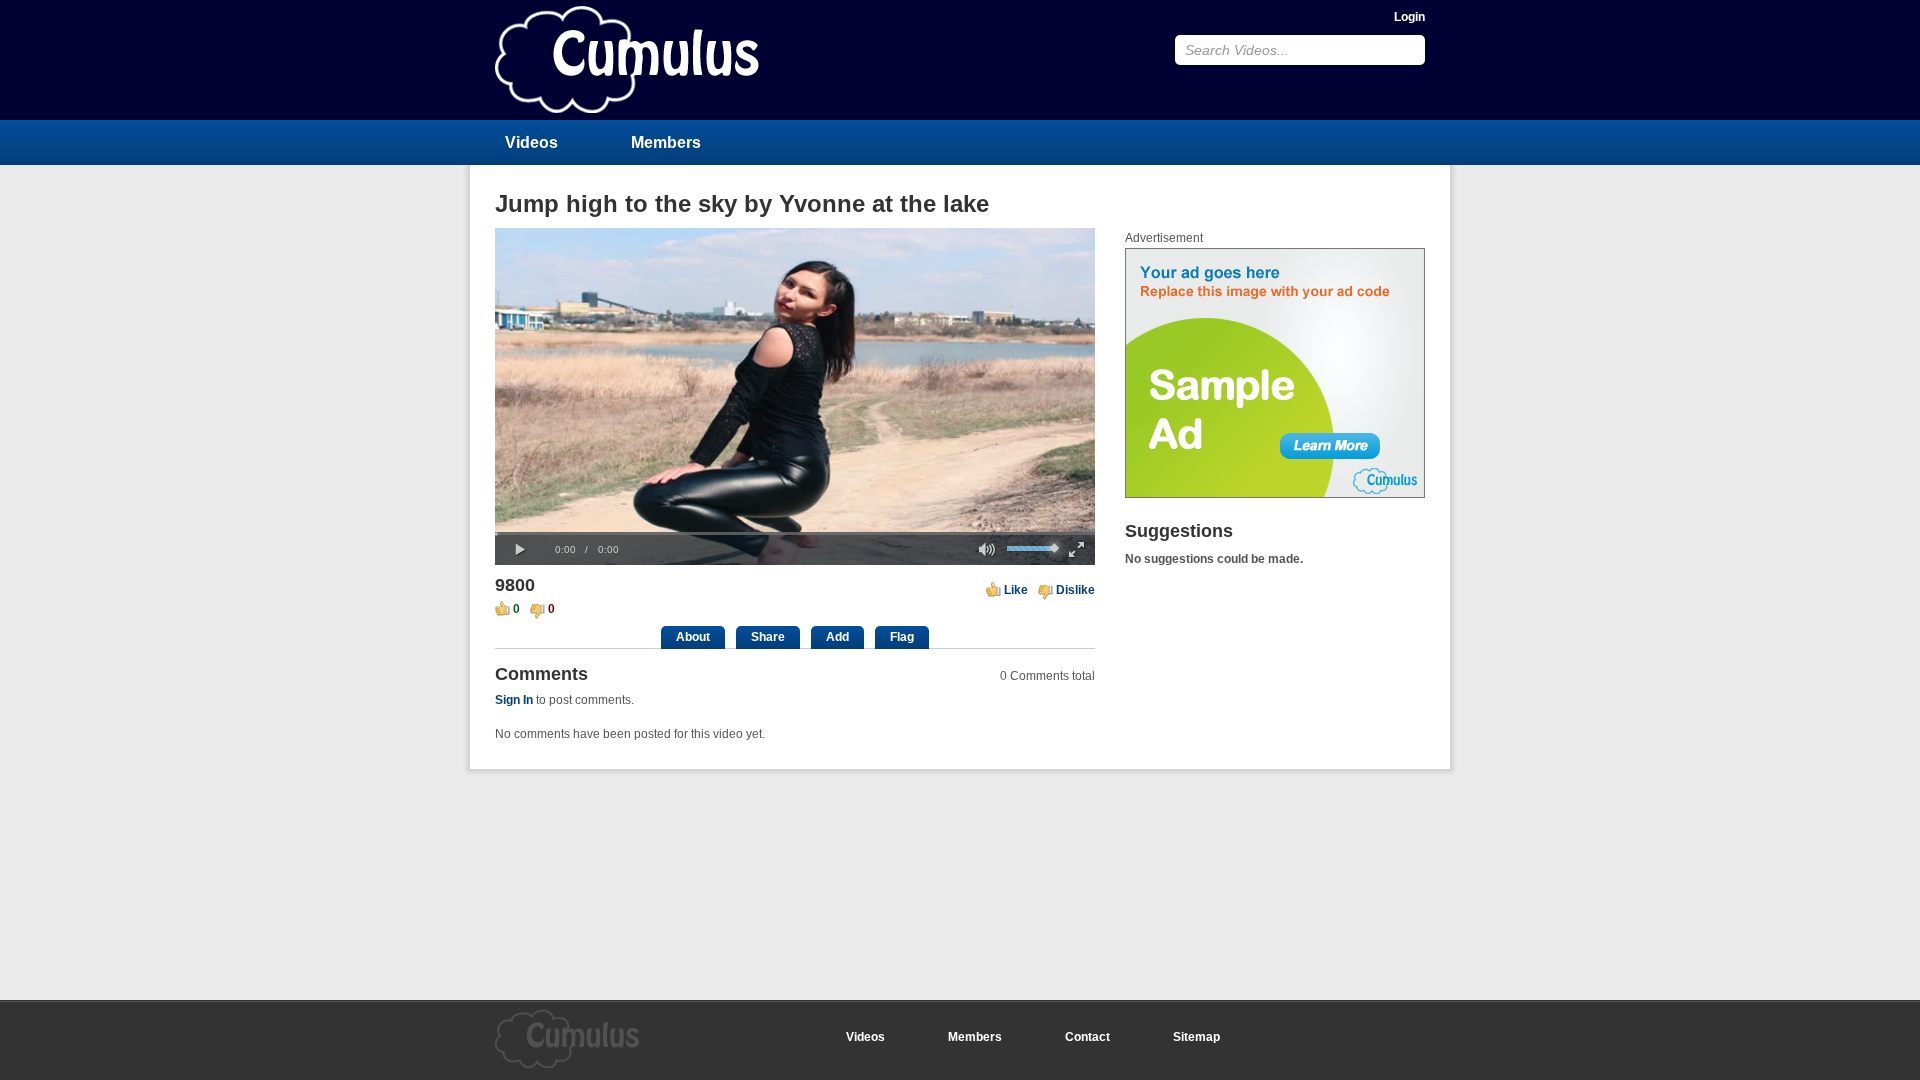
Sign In (514, 700)
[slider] (795, 533)
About (693, 637)
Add (837, 637)
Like (1016, 590)
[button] (520, 550)
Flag (902, 637)
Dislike (1075, 590)
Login (1409, 17)
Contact (1087, 1037)
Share (768, 637)
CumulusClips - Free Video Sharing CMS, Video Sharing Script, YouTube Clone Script (627, 59)
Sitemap (1196, 1037)
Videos (531, 142)
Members (666, 142)
